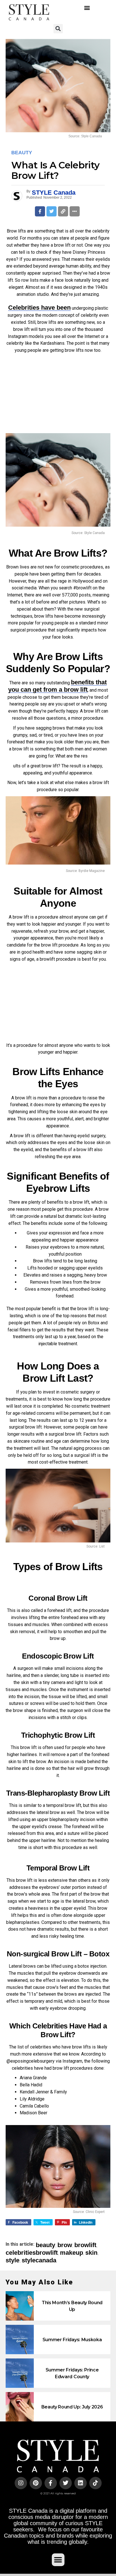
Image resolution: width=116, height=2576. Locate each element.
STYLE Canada (54, 193)
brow (65, 2245)
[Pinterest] (36, 2483)
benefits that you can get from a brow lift (57, 686)
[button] (87, 8)
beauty (45, 2245)
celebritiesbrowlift (32, 2253)
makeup (72, 2253)
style (13, 2260)
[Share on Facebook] (40, 211)
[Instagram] (21, 2483)
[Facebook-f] (51, 2483)
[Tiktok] (95, 2483)
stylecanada (39, 2260)
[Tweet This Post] (52, 211)
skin (91, 2253)
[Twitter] (66, 2483)
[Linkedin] (81, 2483)
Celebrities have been (39, 308)
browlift (85, 2245)
